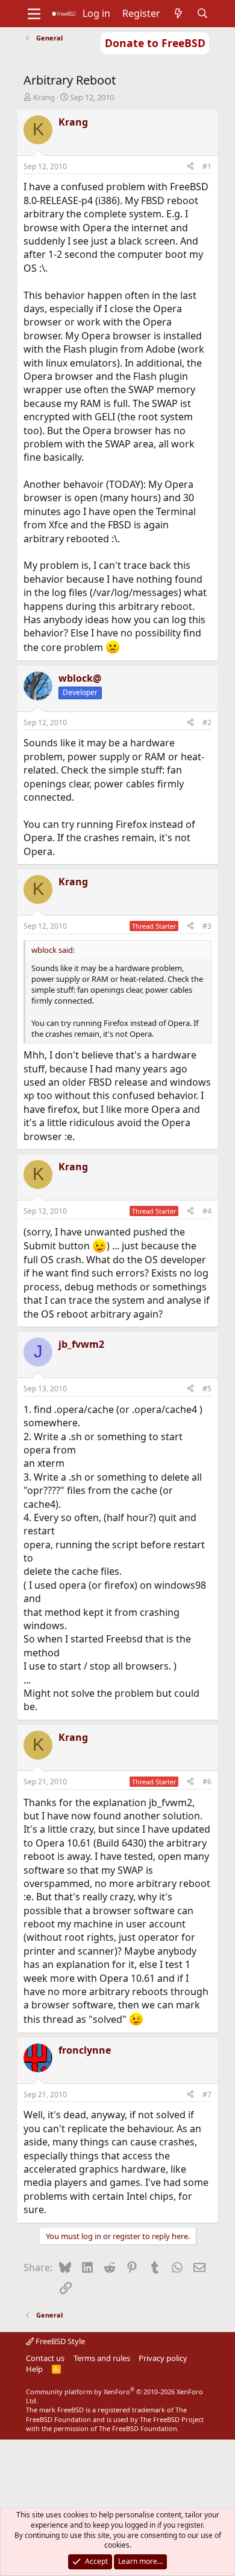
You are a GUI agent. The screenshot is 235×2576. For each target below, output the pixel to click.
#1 (207, 166)
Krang (44, 97)
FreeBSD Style (59, 2341)
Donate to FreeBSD (155, 43)
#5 (207, 1389)
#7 (207, 2094)
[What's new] (179, 13)
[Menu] (34, 14)
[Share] (190, 167)
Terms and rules (102, 2358)
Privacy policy (163, 2358)
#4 (207, 1211)
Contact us (45, 2358)
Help (34, 2369)
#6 (207, 1782)
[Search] (203, 13)
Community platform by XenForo (114, 2396)
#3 (207, 926)
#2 (207, 722)
